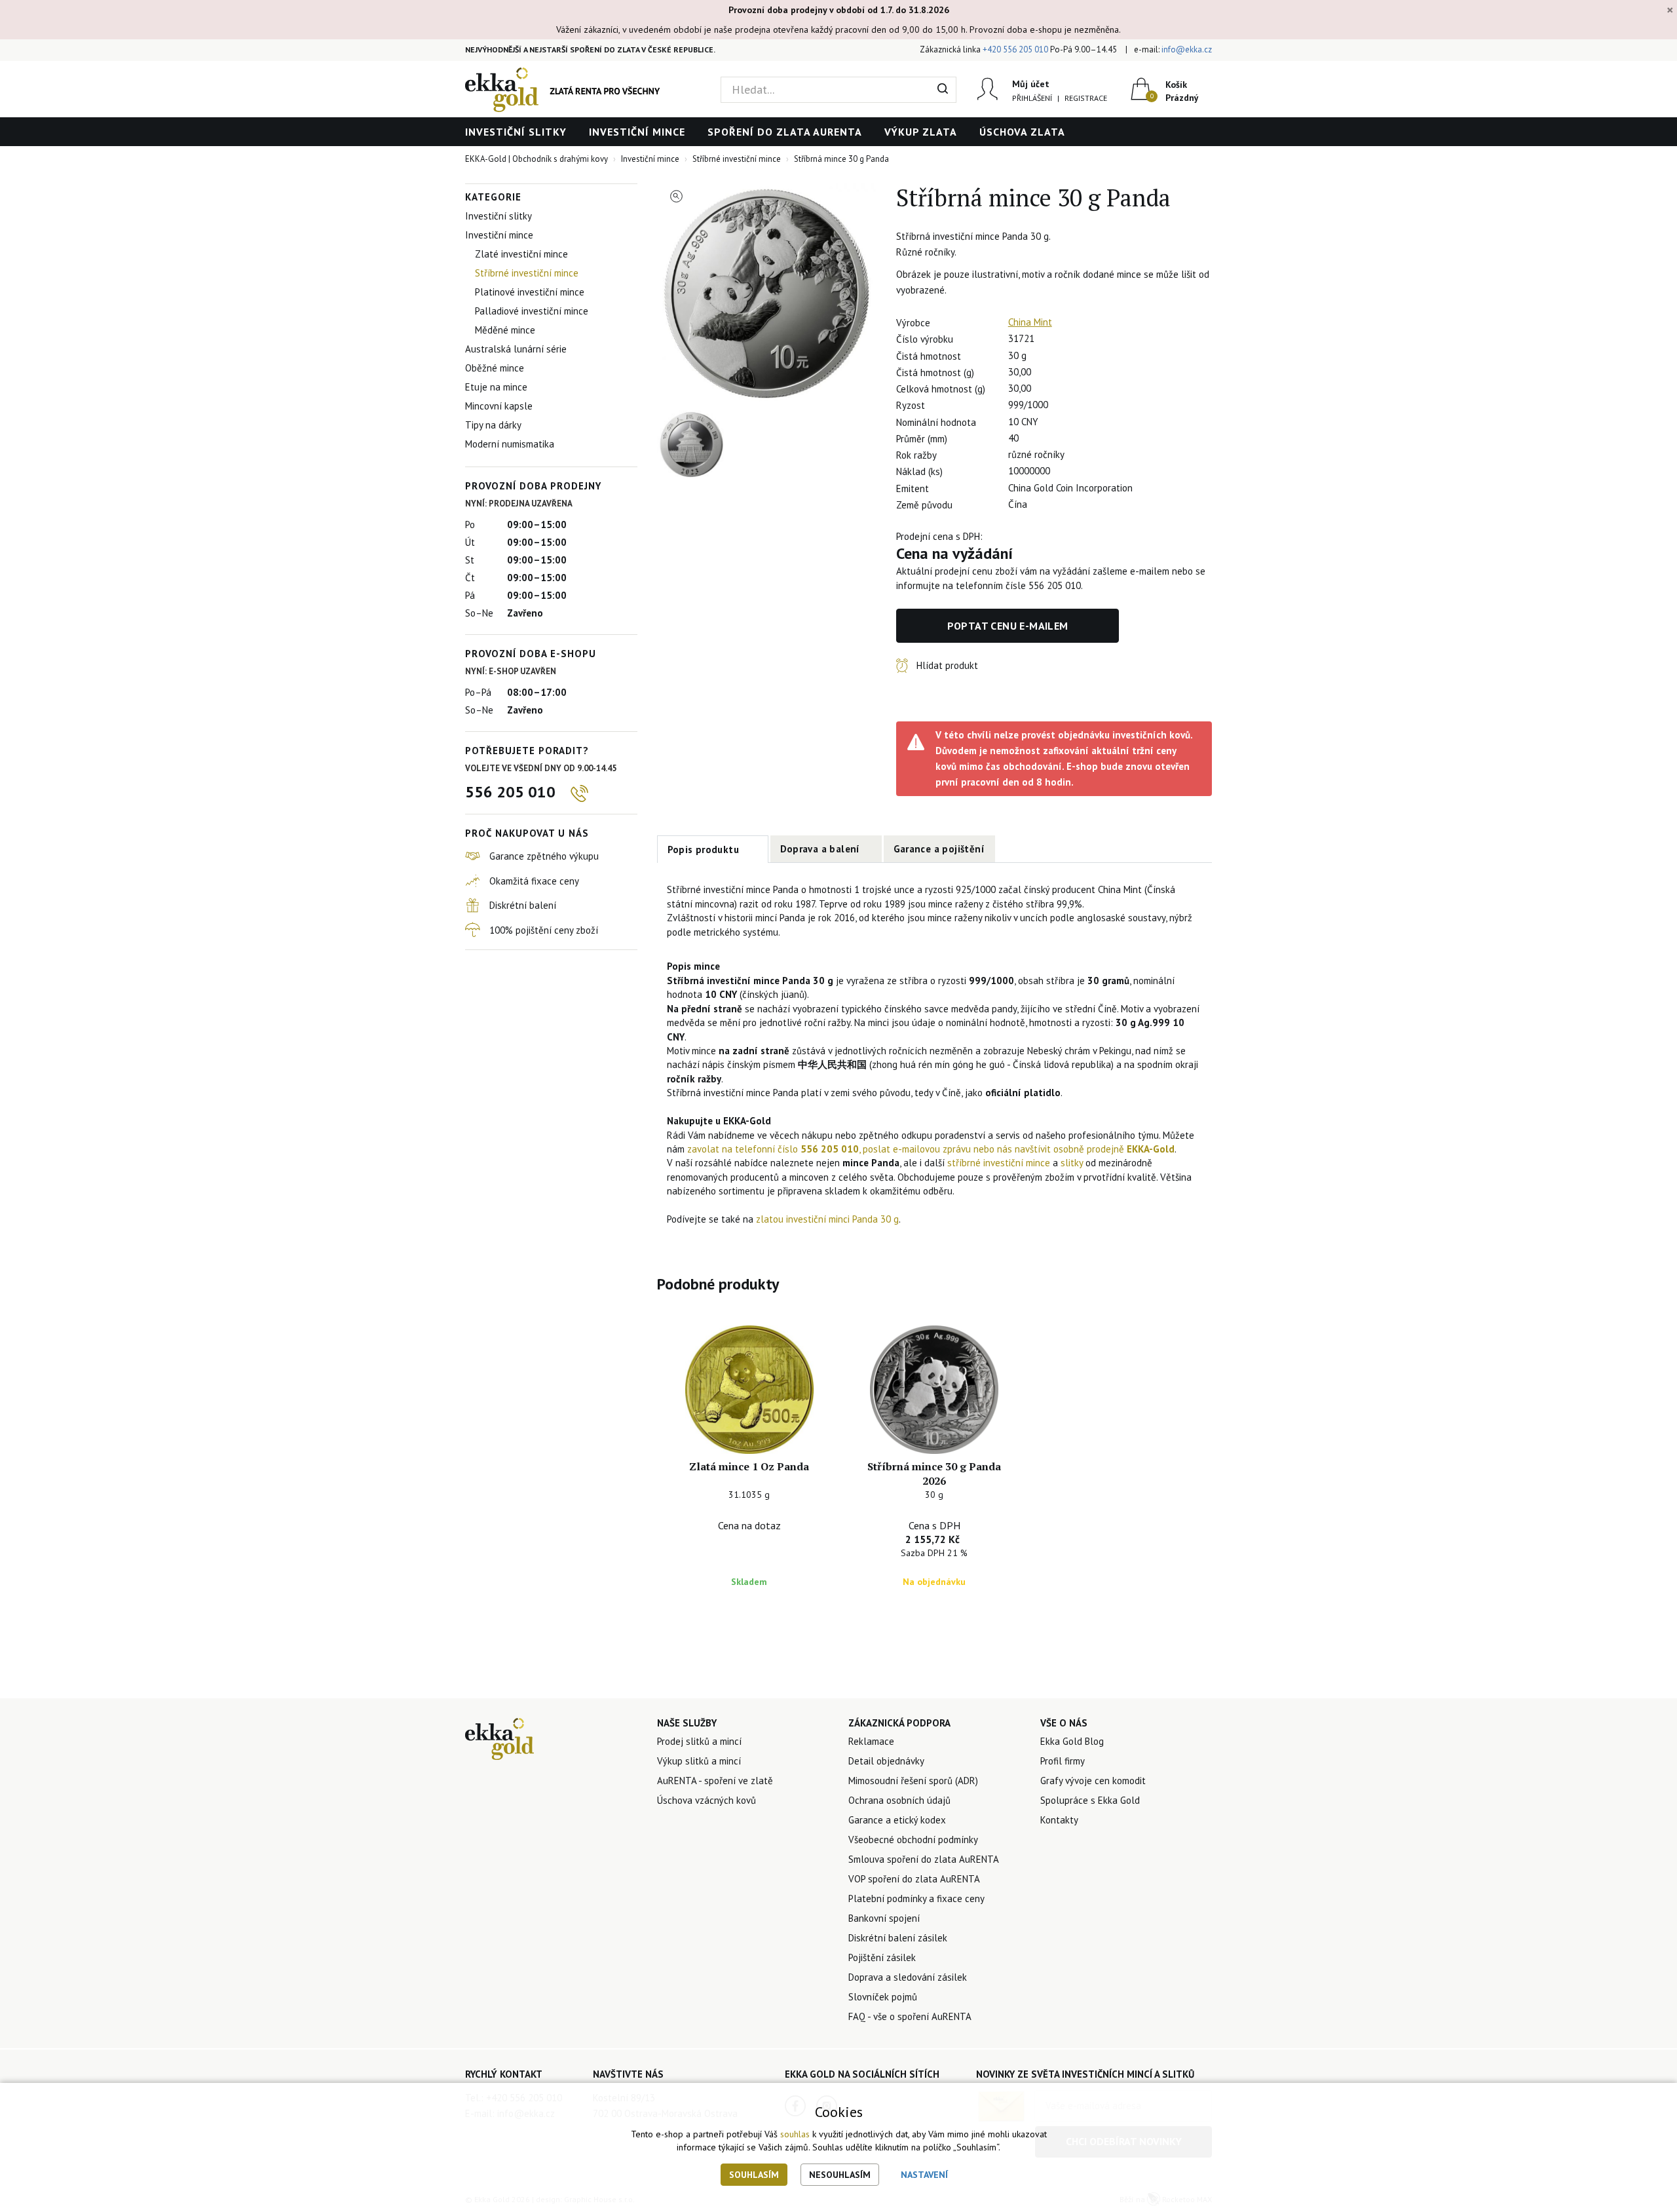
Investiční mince (637, 132)
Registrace (1086, 98)
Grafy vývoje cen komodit (1093, 1781)
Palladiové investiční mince (532, 311)
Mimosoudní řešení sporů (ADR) (913, 1781)
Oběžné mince (495, 368)
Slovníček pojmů (883, 1997)
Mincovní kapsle (499, 406)
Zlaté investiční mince (521, 254)
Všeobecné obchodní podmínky (913, 1840)
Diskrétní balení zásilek (898, 1938)
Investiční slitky (516, 132)
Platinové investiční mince (530, 292)
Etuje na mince (496, 387)
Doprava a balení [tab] (820, 849)
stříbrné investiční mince (999, 1163)
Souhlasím (754, 2175)
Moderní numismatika (510, 444)
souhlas (795, 2134)
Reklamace (871, 1741)
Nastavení (924, 2175)
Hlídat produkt (947, 665)
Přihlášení (1032, 98)
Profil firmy (1063, 1761)
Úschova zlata (1022, 132)
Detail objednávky (886, 1761)
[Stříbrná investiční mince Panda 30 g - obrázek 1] (767, 294)
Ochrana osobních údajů (899, 1800)
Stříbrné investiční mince (527, 273)
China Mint (1030, 322)
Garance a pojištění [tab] (939, 849)
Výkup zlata (921, 132)
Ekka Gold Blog (1072, 1741)
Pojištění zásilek (882, 1957)
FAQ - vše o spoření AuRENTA (910, 2016)
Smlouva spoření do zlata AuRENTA (924, 1859)
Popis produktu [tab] (704, 849)
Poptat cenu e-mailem (1008, 626)
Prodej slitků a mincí (699, 1741)
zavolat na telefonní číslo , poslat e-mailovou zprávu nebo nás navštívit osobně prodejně (931, 1149)
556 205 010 (510, 792)
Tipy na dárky (493, 425)
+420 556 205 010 (1015, 49)
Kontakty (1059, 1820)
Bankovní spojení (884, 1918)
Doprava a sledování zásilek (908, 1977)
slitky (1073, 1163)
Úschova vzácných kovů (707, 1800)
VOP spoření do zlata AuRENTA (914, 1879)
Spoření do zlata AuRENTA (785, 132)
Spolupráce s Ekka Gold (1090, 1800)
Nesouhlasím (840, 2175)
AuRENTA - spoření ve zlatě (715, 1781)
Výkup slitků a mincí (699, 1761)
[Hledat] (943, 90)
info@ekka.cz (1187, 49)
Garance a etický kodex (897, 1820)
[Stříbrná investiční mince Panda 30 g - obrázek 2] (691, 445)
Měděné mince (505, 330)
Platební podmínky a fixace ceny (916, 1898)
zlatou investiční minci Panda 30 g (827, 1219)
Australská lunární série (516, 349)
